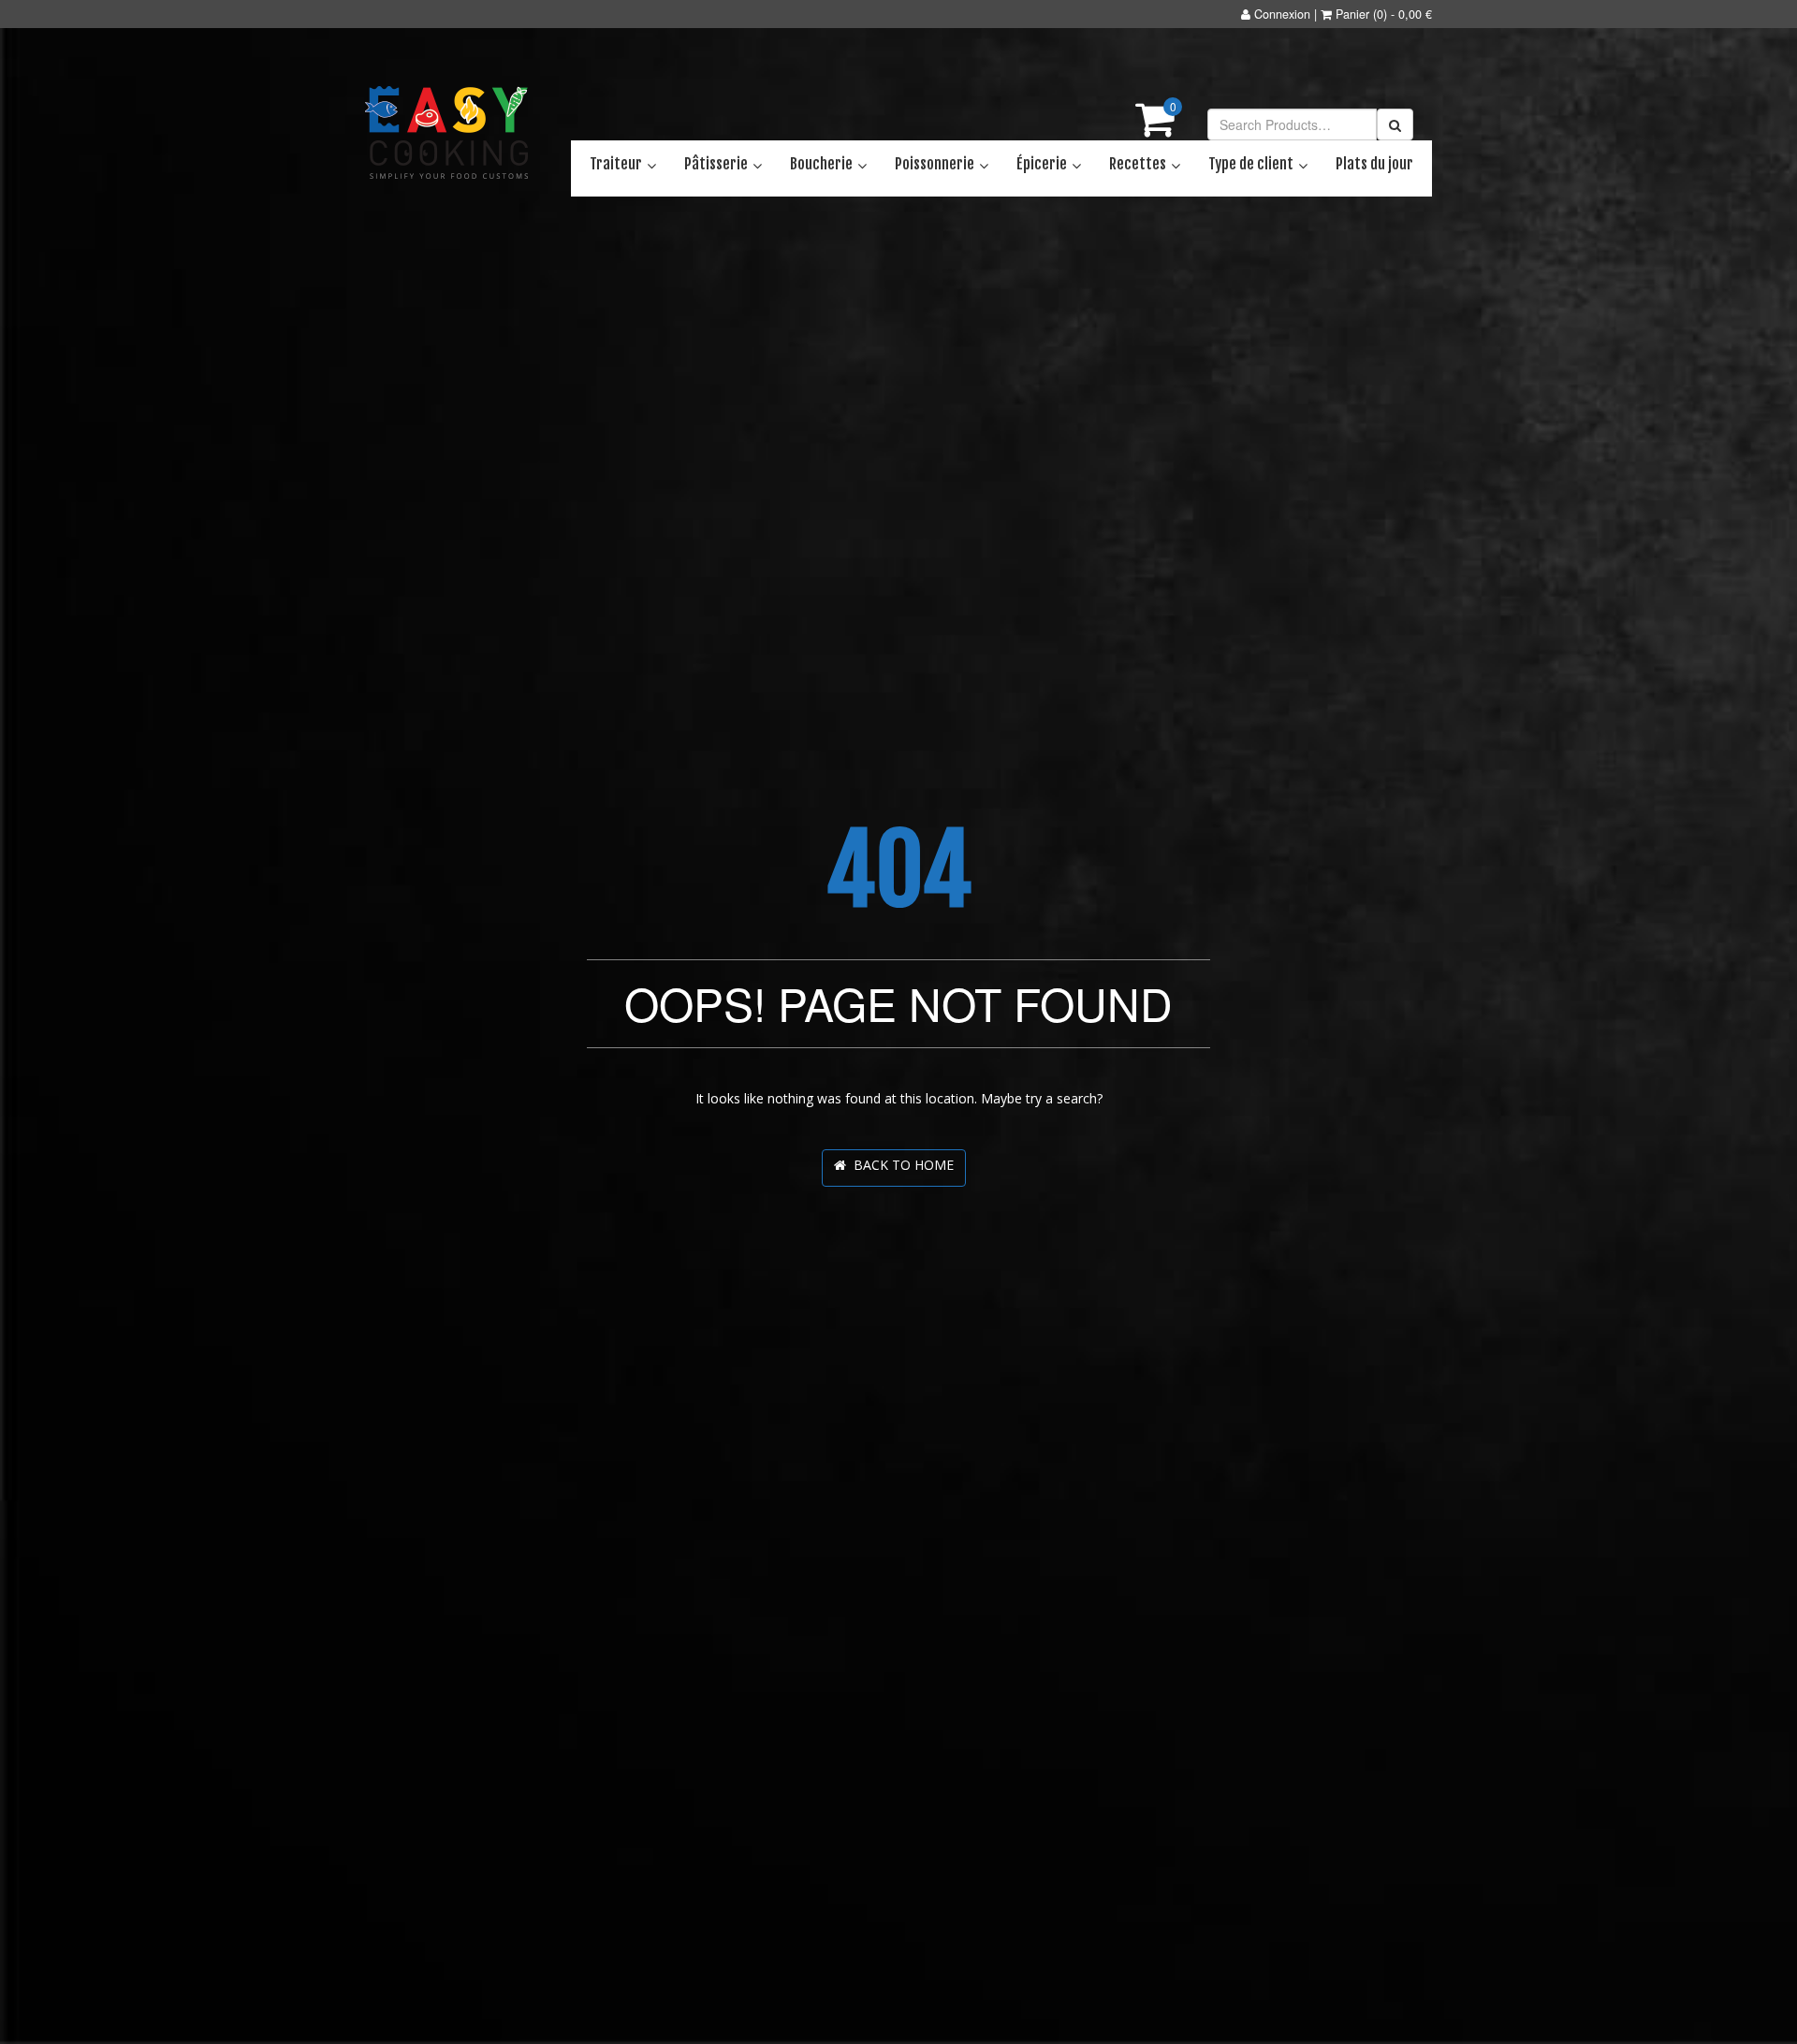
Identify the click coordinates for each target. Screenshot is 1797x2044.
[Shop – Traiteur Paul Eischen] (447, 133)
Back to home (900, 1165)
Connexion (1282, 14)
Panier (1352, 14)
